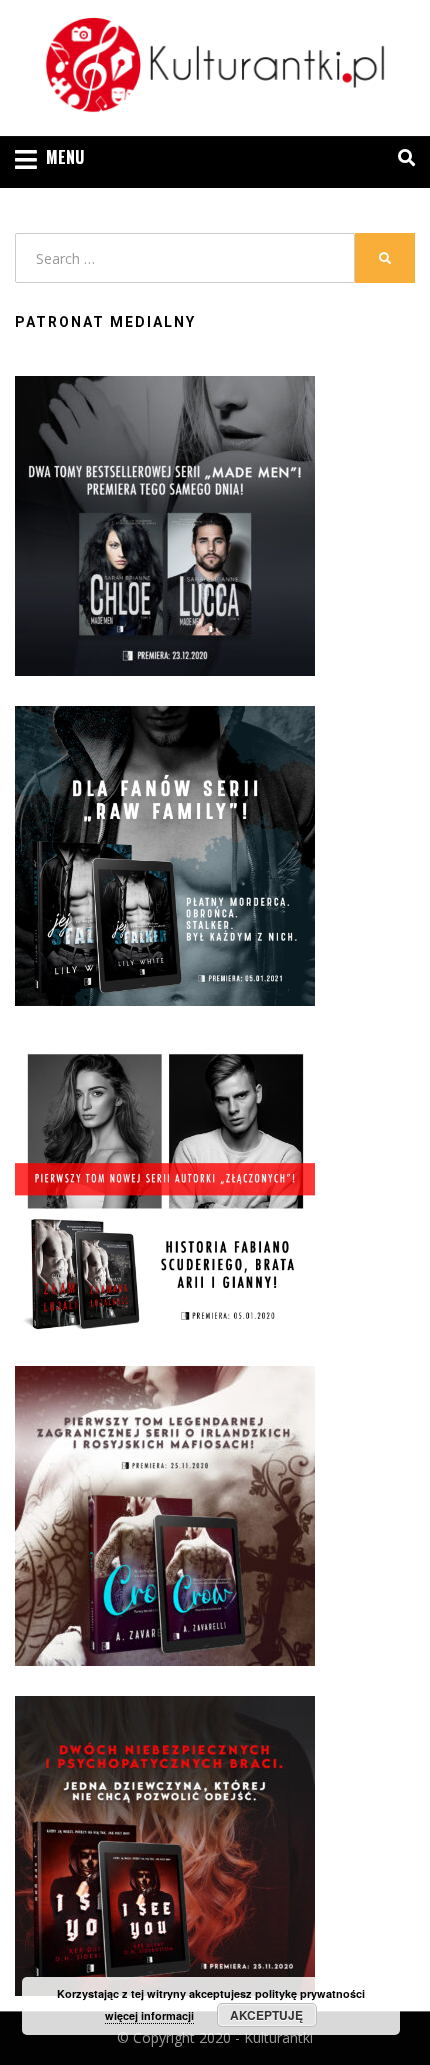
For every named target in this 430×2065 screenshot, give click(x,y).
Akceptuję (266, 2015)
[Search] (401, 158)
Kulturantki (278, 2037)
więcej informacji (149, 2015)
